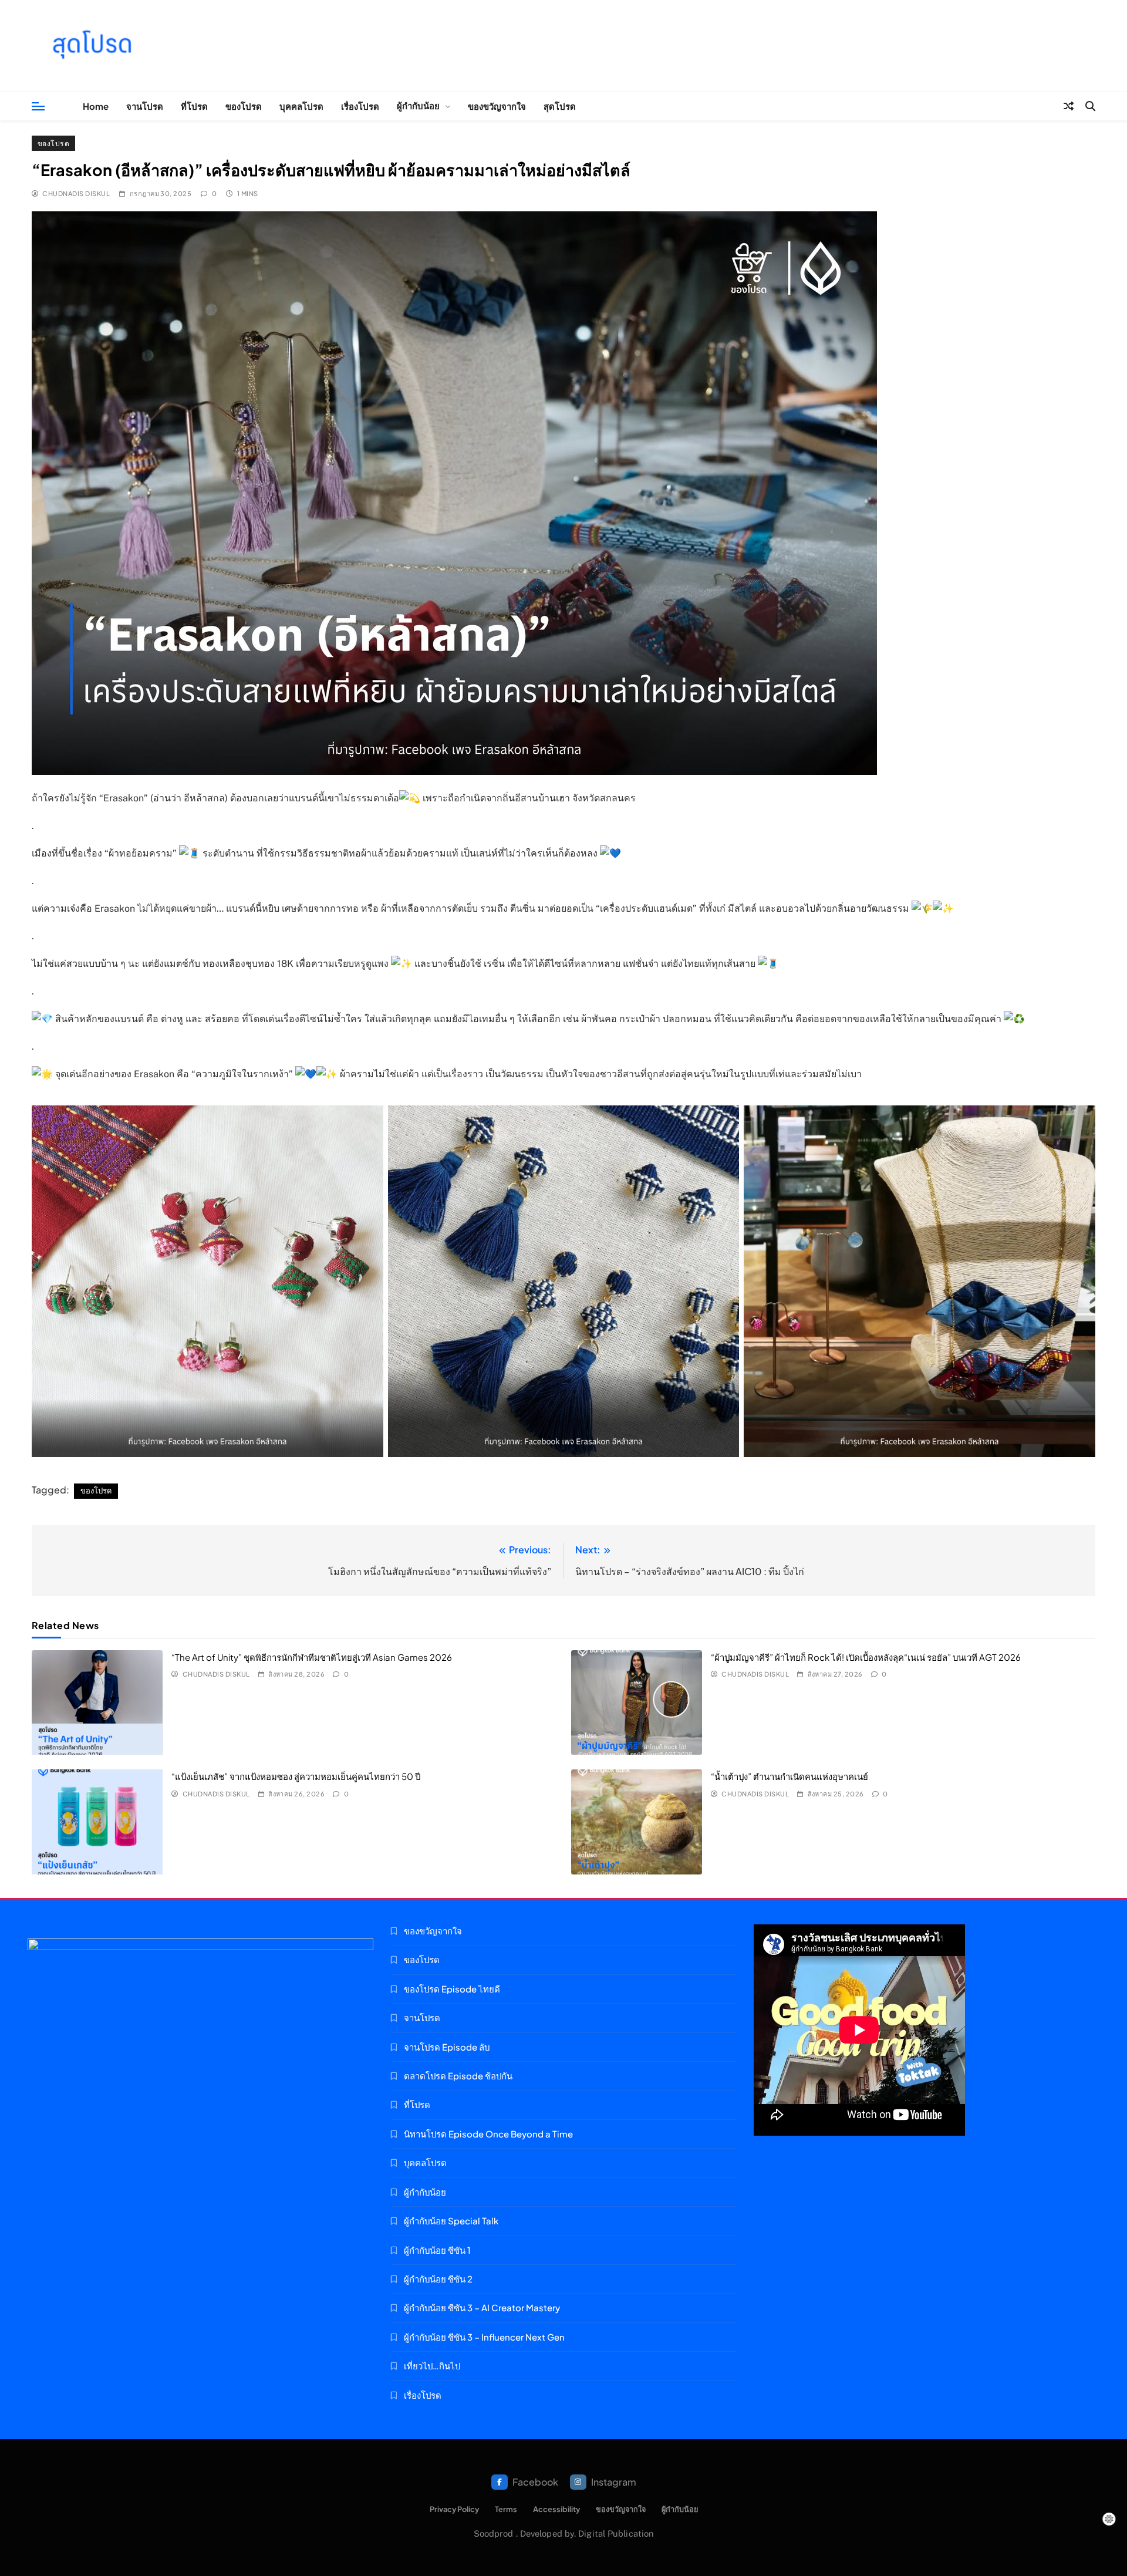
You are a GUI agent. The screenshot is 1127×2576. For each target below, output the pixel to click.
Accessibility (556, 2509)
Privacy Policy (454, 2509)
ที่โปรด (194, 106)
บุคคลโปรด (301, 106)
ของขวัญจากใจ (497, 106)
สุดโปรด (560, 106)
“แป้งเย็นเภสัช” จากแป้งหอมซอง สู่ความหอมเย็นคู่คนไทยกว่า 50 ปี (296, 1776)
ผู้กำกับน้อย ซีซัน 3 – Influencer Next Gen (484, 2337)
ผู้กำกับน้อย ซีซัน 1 (437, 2250)
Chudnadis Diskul (76, 193)
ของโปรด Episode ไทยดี (452, 1989)
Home (96, 106)
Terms (506, 2509)
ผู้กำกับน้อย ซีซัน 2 (438, 2279)
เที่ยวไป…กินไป (432, 2366)
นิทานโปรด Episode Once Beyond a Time (488, 2134)
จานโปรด (145, 106)
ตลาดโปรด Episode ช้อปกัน (458, 2076)
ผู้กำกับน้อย (418, 105)
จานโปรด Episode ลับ (447, 2047)
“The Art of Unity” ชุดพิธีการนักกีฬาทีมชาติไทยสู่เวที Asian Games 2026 (312, 1657)
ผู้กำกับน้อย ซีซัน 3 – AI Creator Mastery (482, 2307)
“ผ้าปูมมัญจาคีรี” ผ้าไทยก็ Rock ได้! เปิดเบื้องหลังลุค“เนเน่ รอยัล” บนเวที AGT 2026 (866, 1657)
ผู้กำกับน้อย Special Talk (451, 2221)
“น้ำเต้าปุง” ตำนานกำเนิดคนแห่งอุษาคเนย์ (789, 1776)
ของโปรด (244, 106)
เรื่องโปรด (360, 106)
